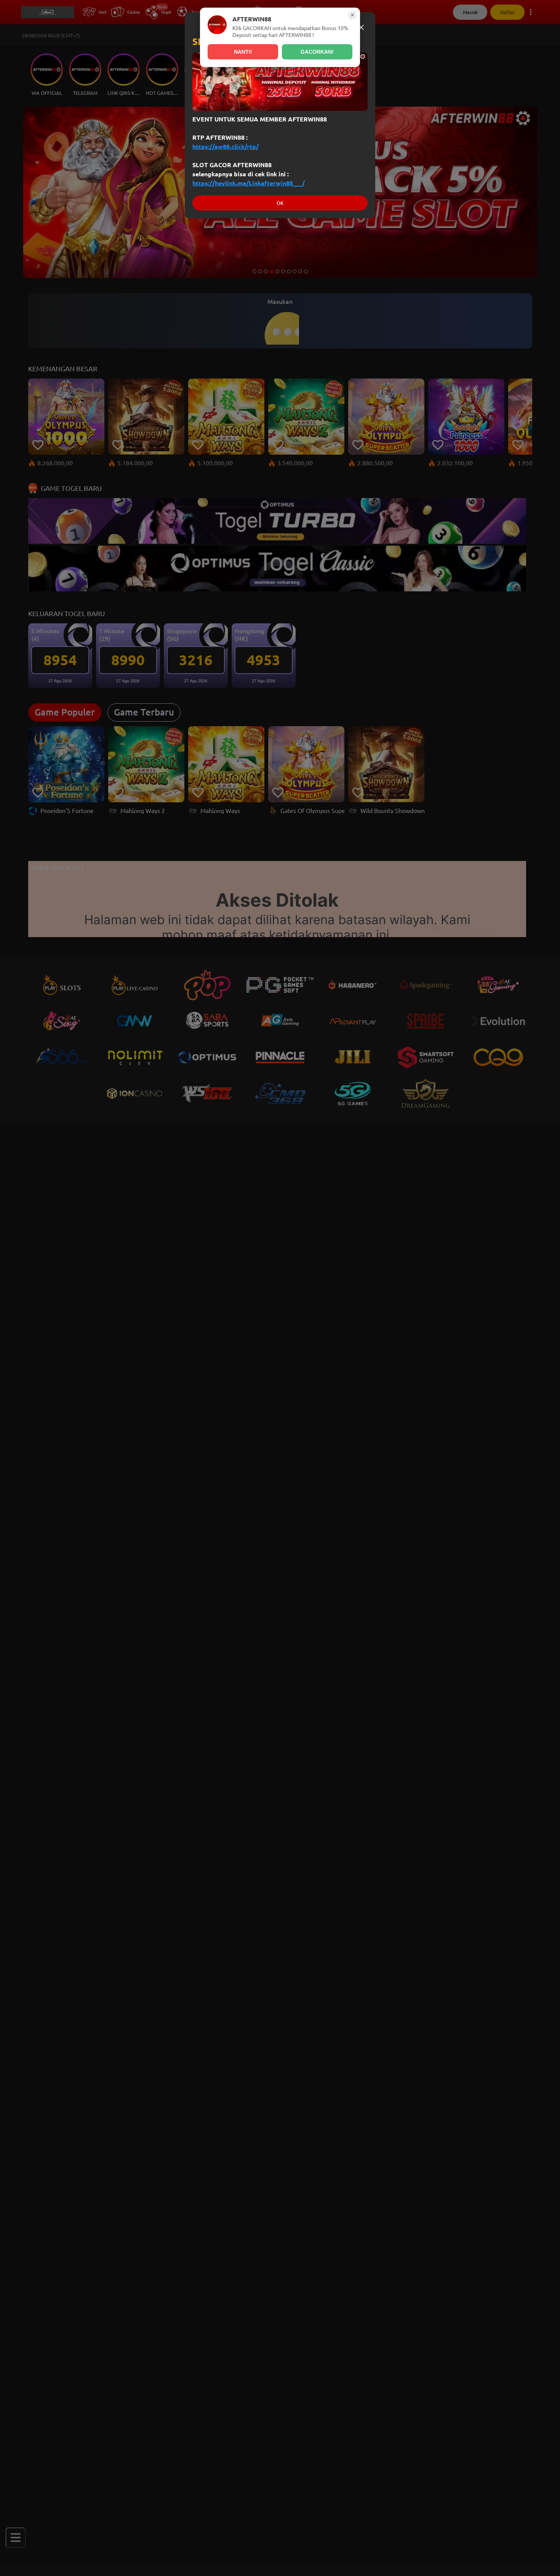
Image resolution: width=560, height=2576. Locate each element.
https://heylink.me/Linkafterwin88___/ (249, 183)
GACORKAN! (317, 52)
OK (280, 203)
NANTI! (243, 52)
